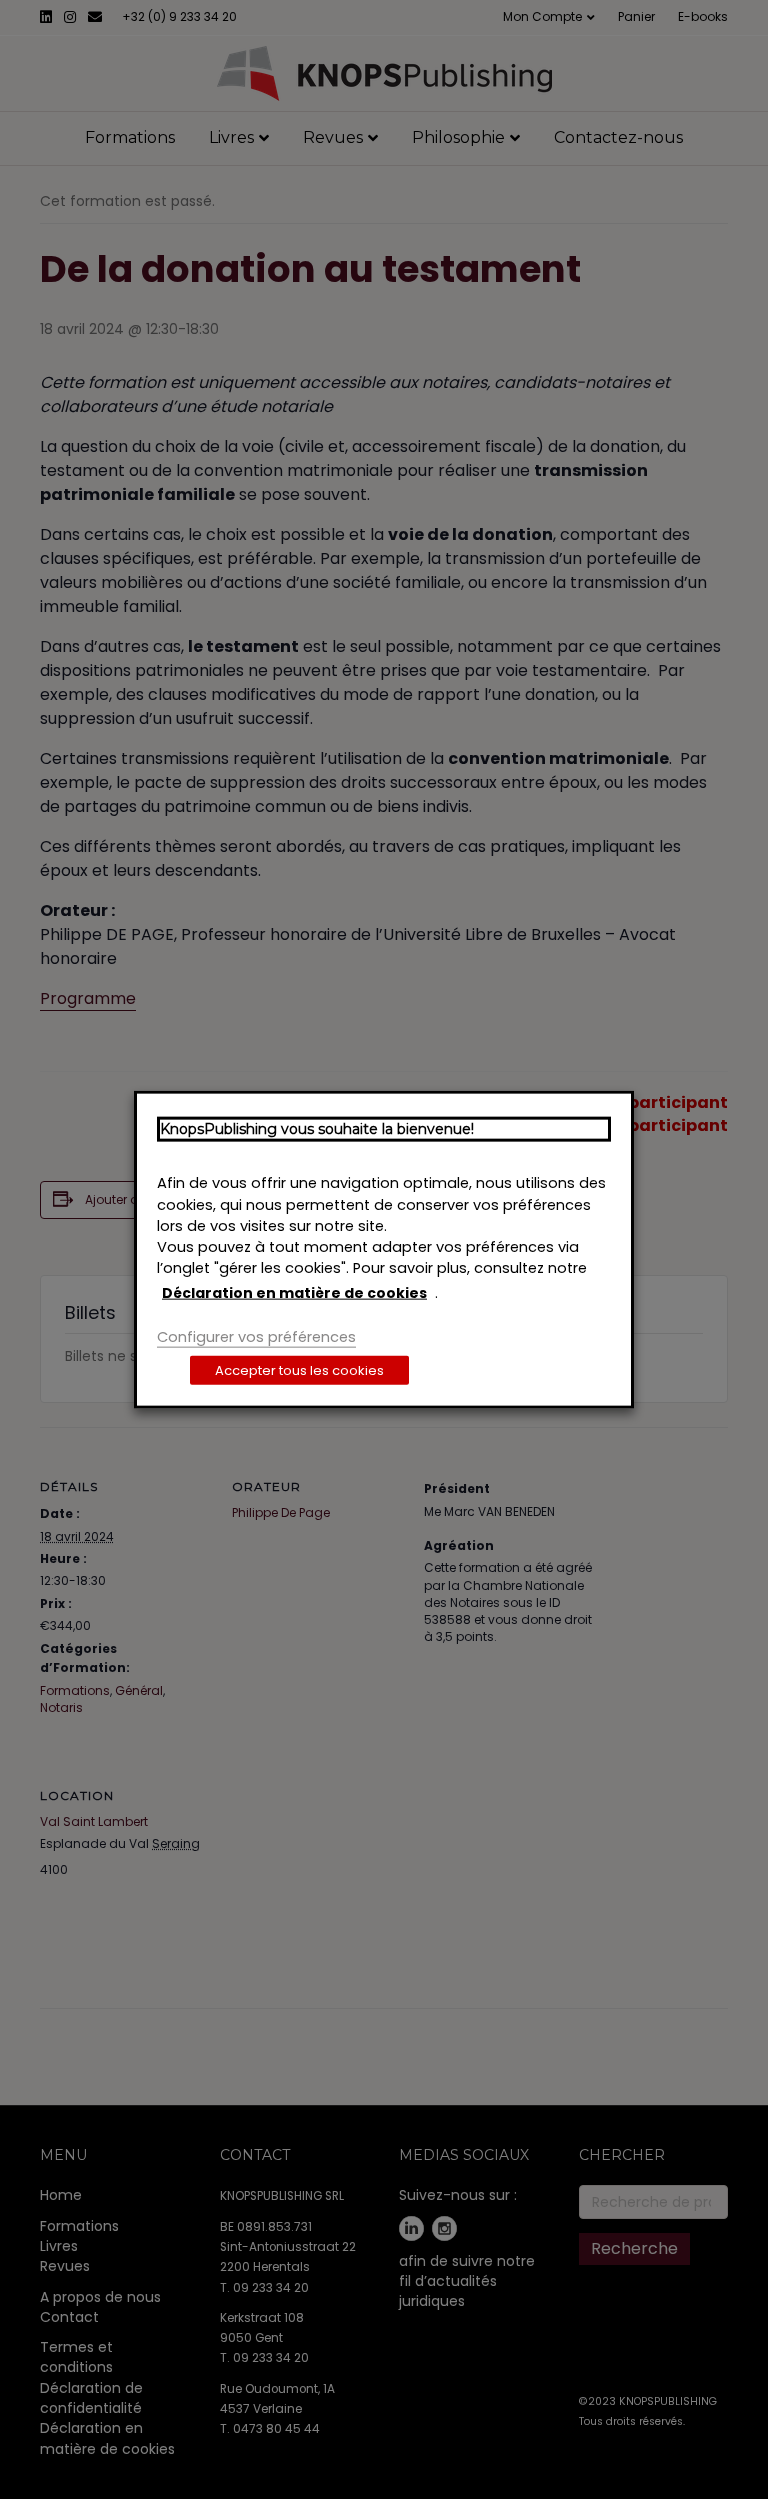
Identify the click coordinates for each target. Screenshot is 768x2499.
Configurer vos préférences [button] (256, 1337)
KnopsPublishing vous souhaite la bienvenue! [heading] (317, 1128)
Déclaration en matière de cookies (294, 1292)
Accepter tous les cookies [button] (299, 1370)
